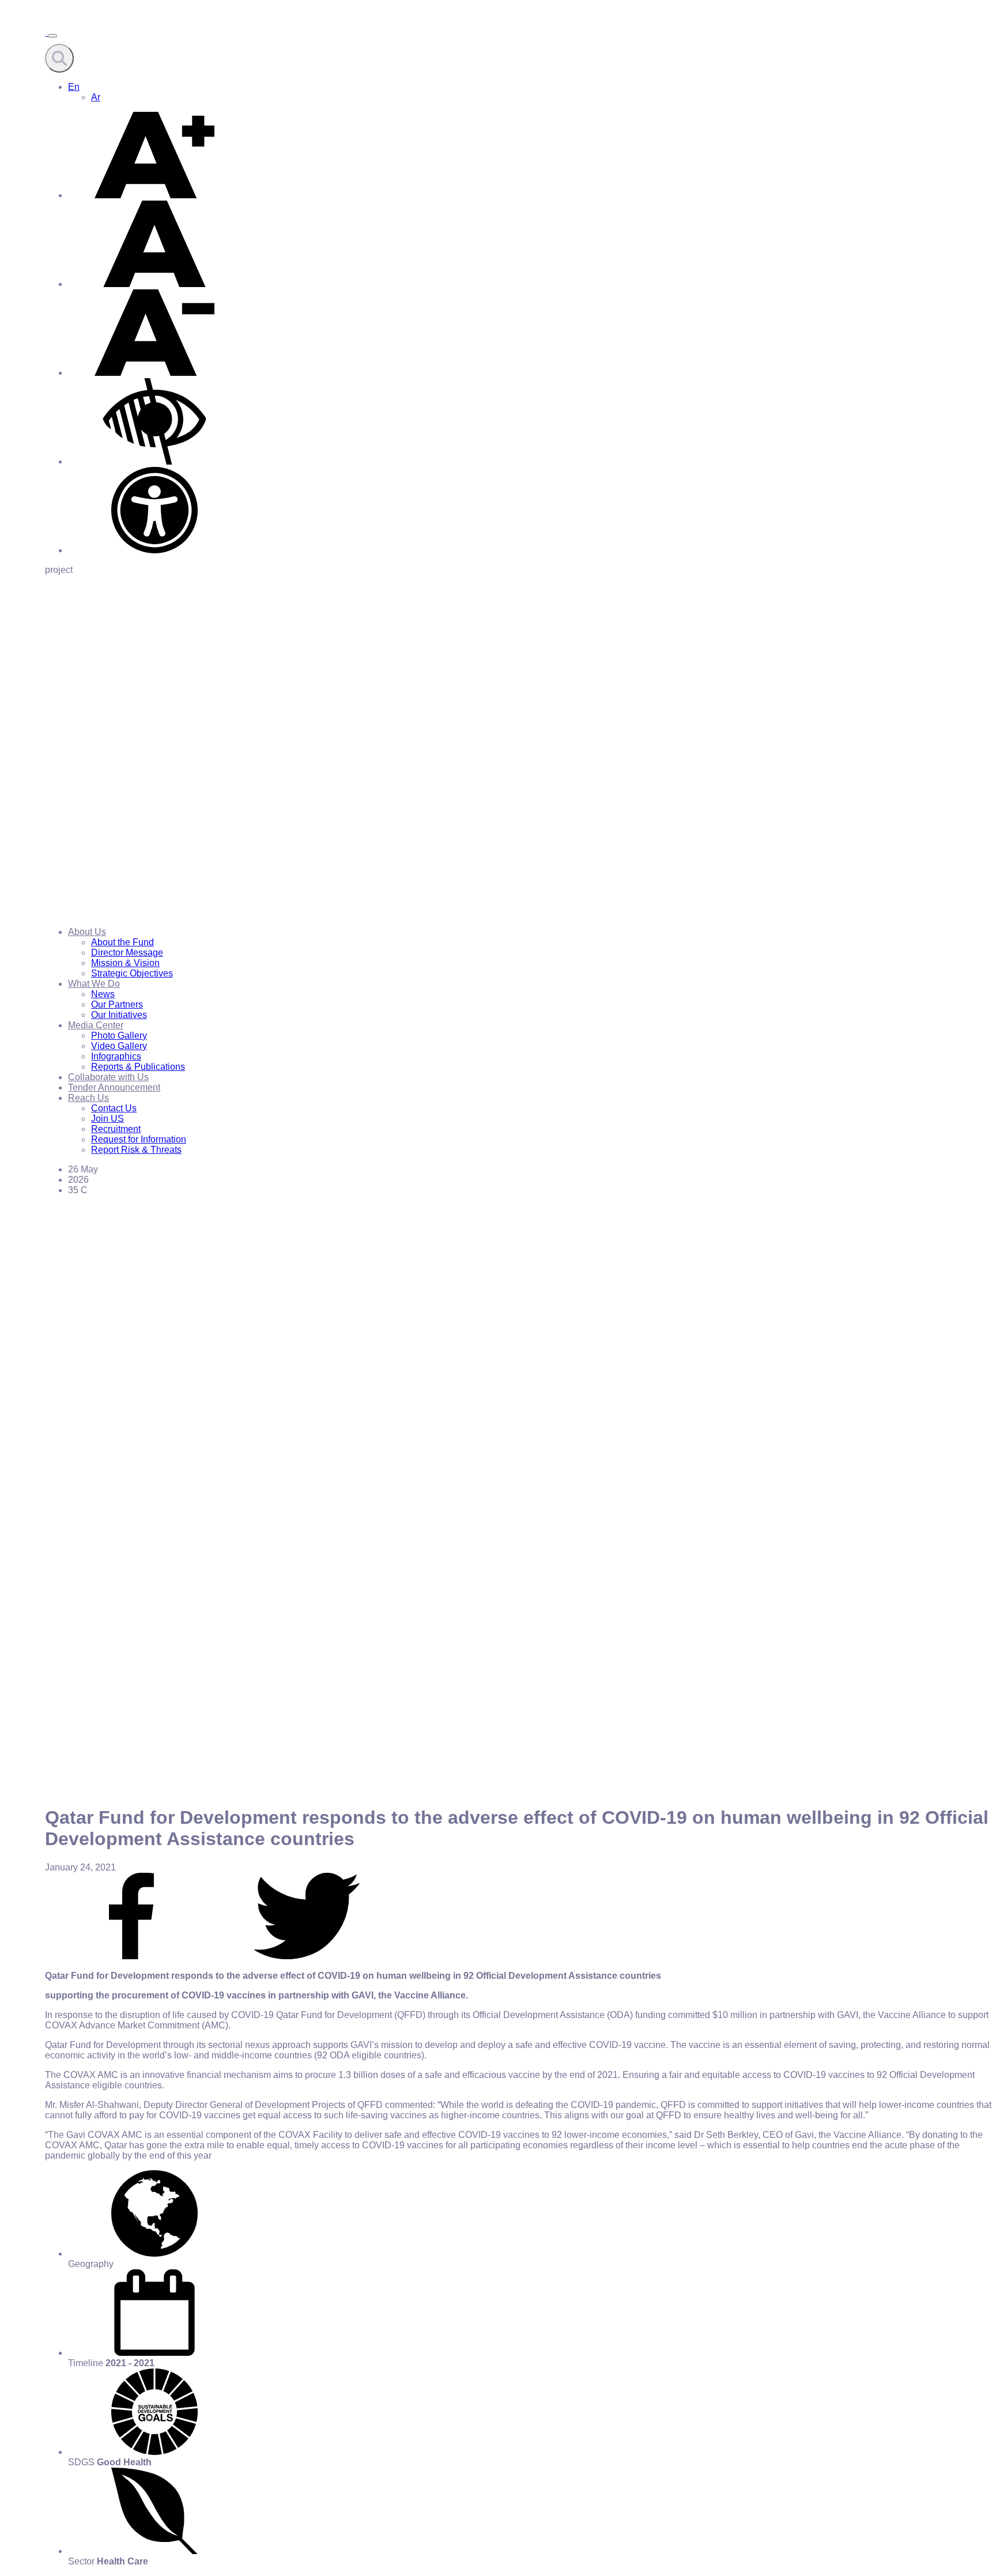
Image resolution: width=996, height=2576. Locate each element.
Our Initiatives (119, 1015)
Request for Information (139, 1139)
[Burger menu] (52, 36)
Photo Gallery (119, 1036)
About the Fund (122, 942)
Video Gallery (119, 1046)
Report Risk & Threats (136, 1150)
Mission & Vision (125, 963)
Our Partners (117, 1004)
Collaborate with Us (108, 1077)
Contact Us (114, 1108)
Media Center (96, 1025)
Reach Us (88, 1098)
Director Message (127, 953)
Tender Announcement (114, 1087)
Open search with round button (59, 58)
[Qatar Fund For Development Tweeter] (307, 1956)
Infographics (116, 1056)
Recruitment (116, 1129)
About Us (87, 932)
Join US (107, 1119)
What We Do (94, 984)
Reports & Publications (138, 1067)
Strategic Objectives (132, 973)
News (103, 994)
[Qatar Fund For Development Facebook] (131, 1956)
